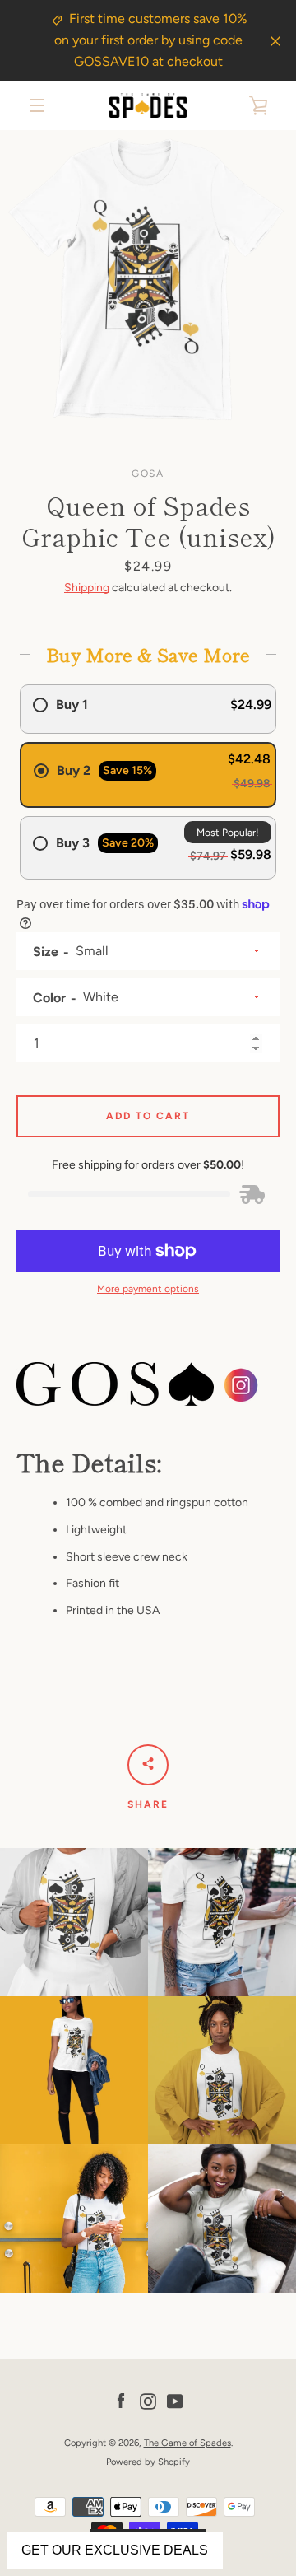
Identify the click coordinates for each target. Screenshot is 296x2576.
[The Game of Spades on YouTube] (175, 2400)
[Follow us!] (241, 1395)
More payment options (148, 1289)
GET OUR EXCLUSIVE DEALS (115, 2550)
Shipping (87, 588)
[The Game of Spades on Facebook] (121, 2400)
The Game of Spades (187, 2443)
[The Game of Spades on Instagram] (148, 2400)
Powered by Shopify (148, 2462)
